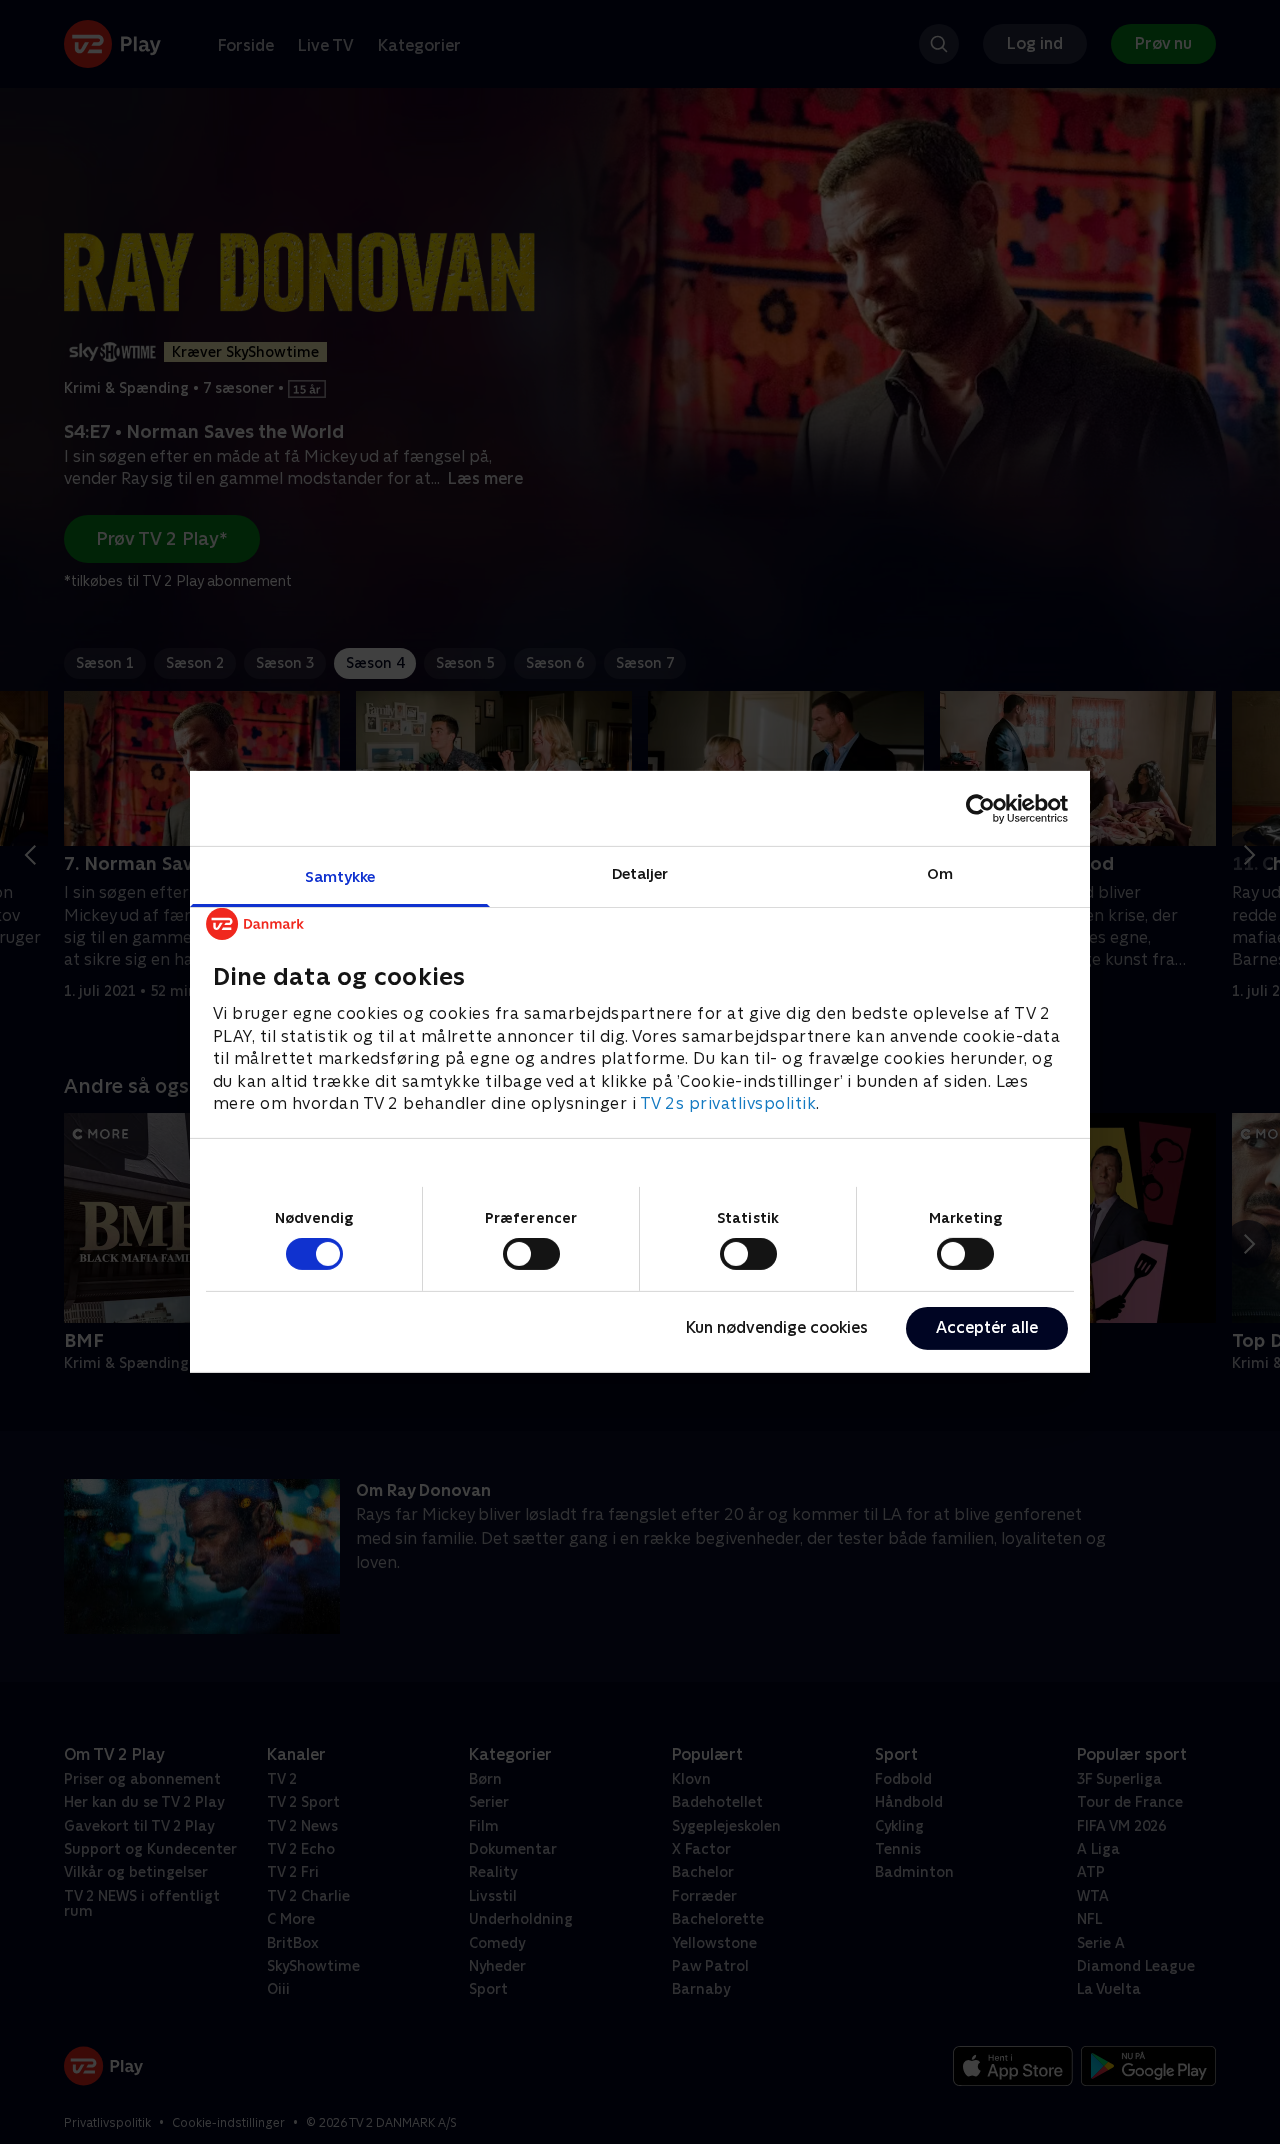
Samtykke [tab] (340, 876)
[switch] (531, 1254)
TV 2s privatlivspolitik (728, 1103)
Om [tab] (940, 873)
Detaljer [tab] (640, 873)
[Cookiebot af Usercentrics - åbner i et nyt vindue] (980, 808)
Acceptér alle (987, 1327)
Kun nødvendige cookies (777, 1327)
